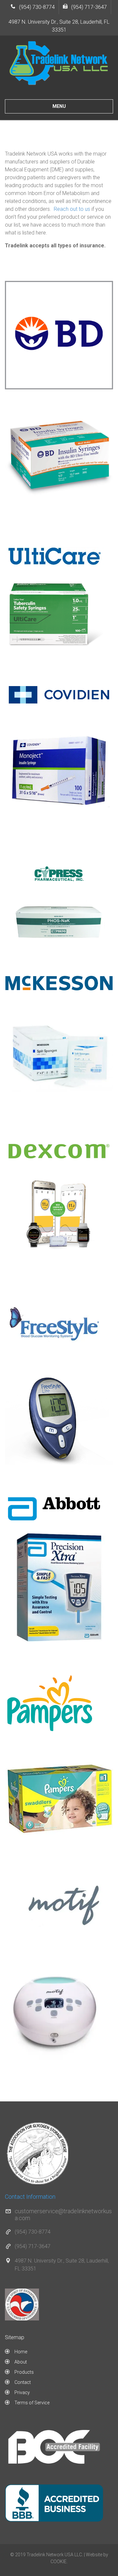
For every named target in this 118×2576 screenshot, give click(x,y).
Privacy (22, 2392)
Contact (23, 2382)
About (21, 2362)
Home (21, 2352)
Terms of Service (32, 2403)
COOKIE (59, 2562)
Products (24, 2372)
